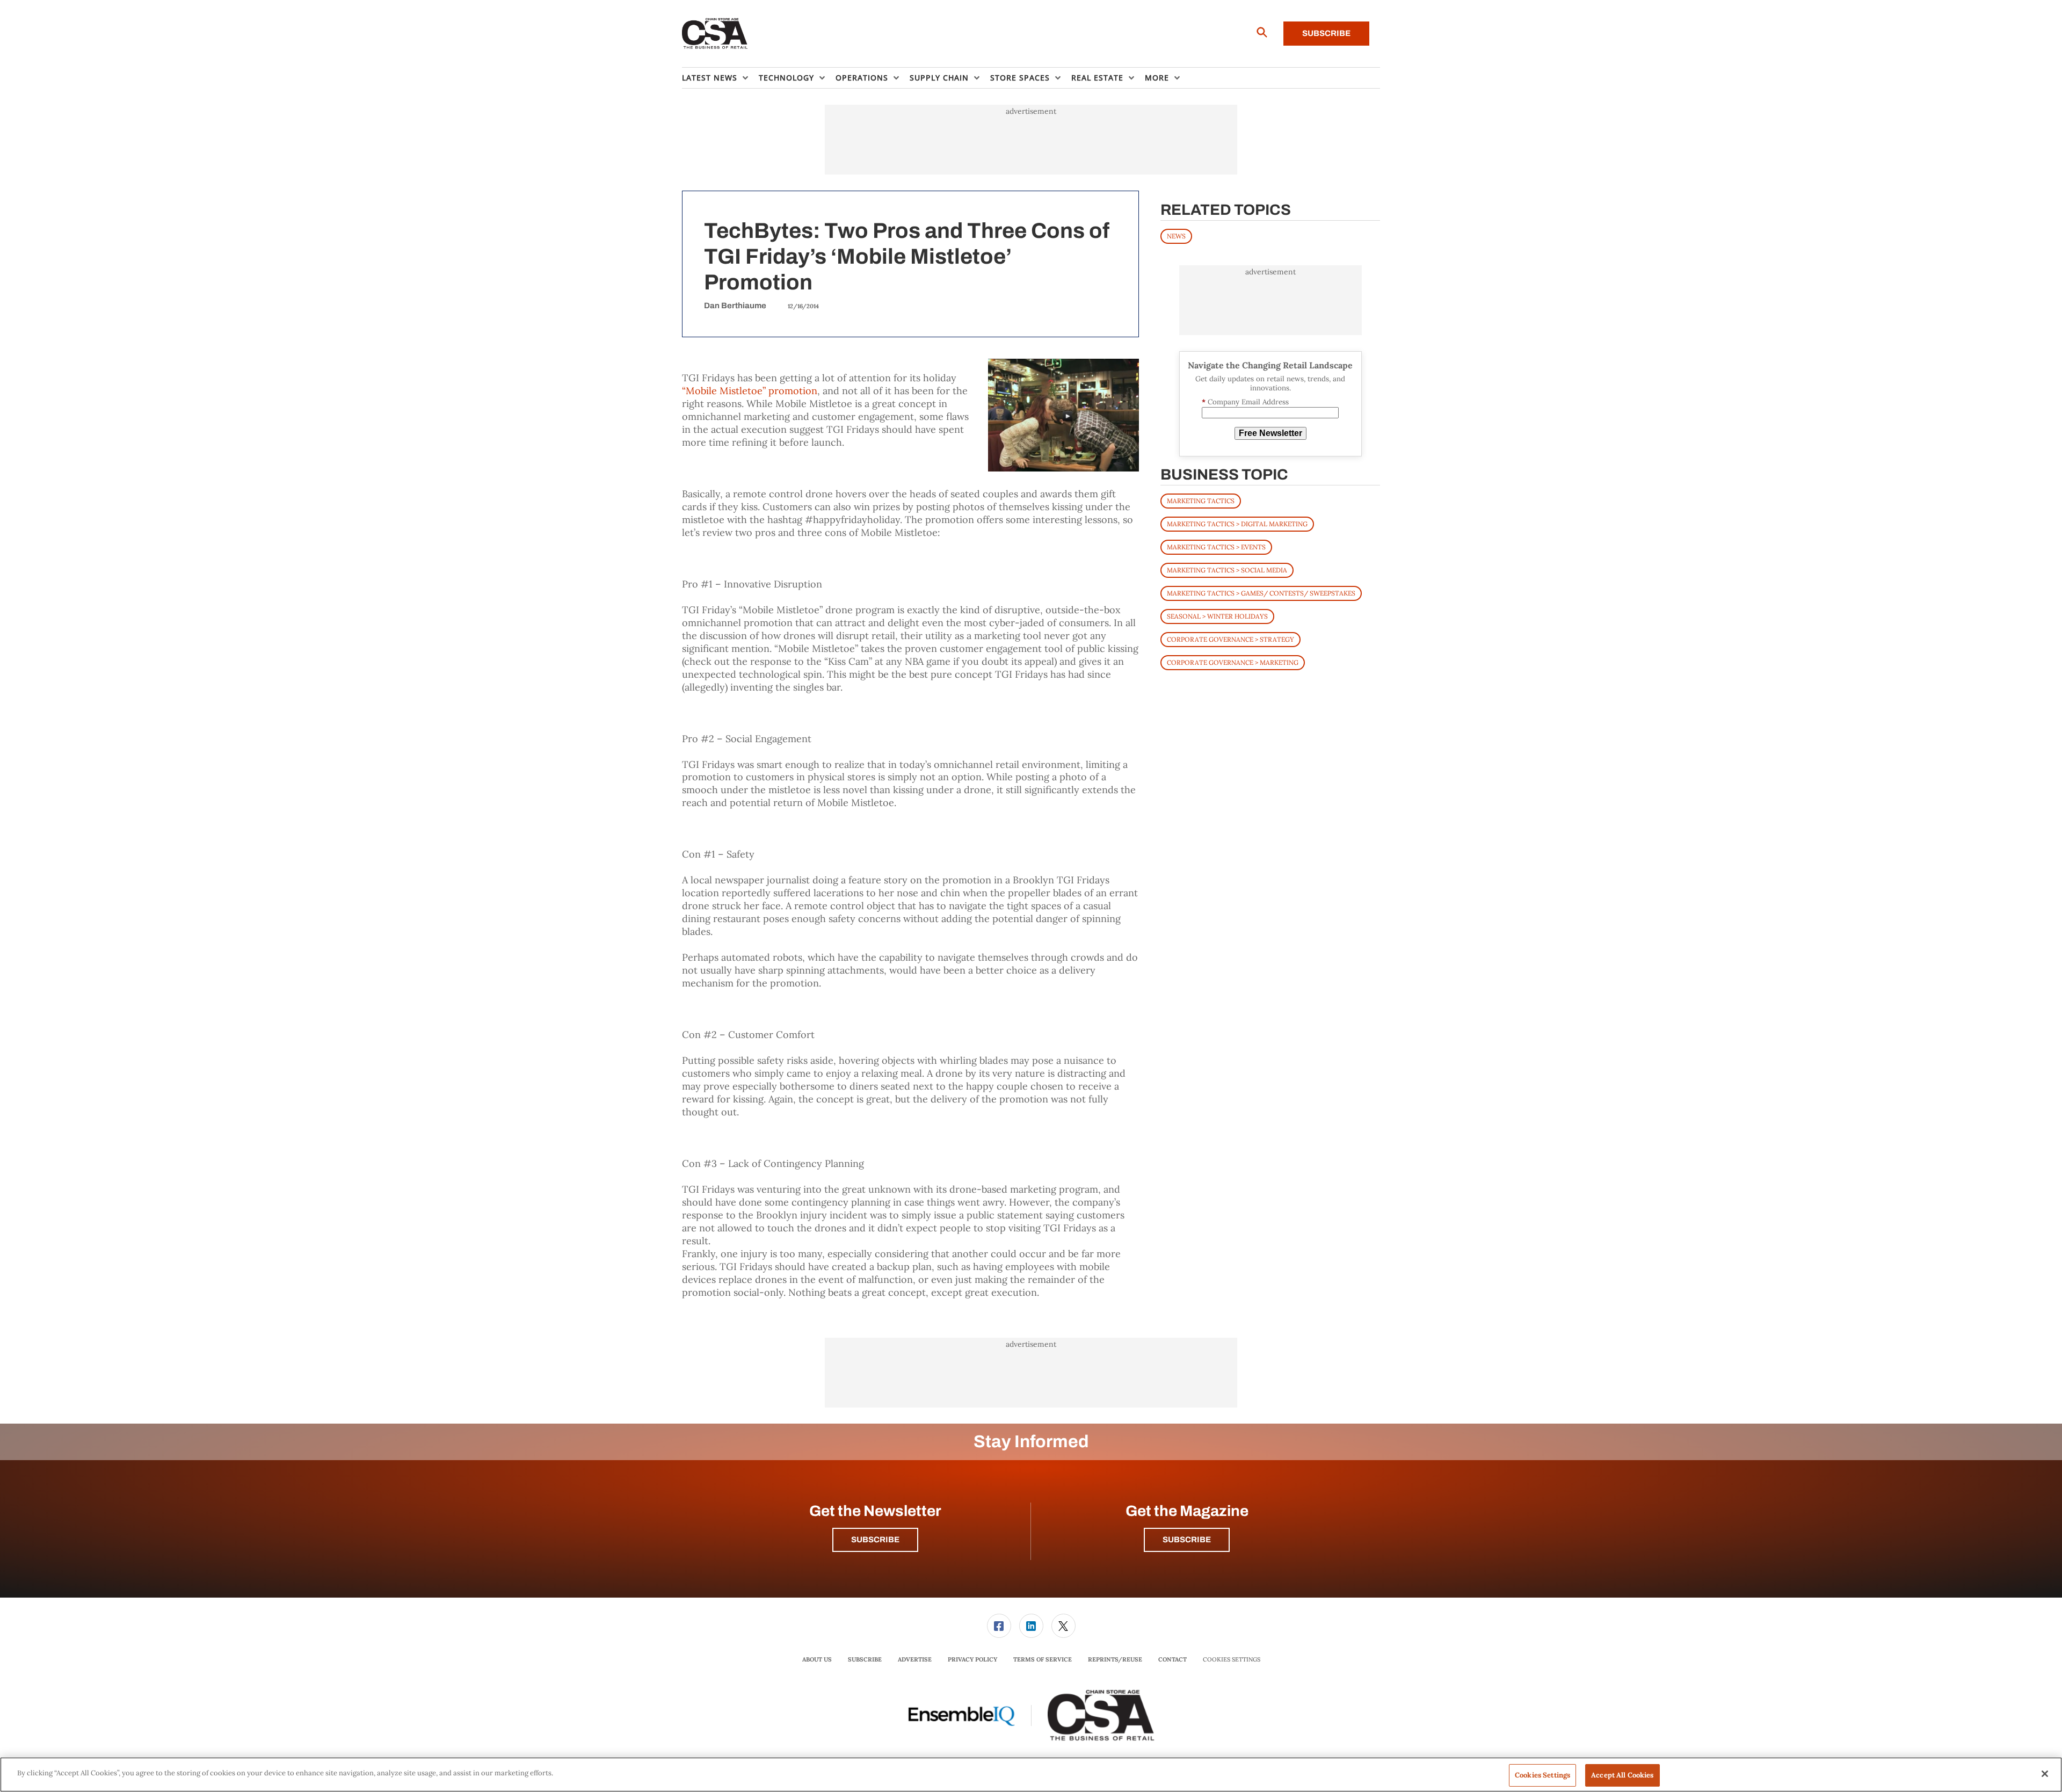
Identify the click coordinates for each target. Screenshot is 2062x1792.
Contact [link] (1172, 1659)
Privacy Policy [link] (972, 1659)
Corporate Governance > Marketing (1233, 662)
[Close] (2045, 1774)
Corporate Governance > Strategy (1230, 639)
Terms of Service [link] (1043, 1659)
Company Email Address (1245, 402)
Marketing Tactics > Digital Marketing (1237, 524)
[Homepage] (715, 34)
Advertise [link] (915, 1659)
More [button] (1157, 78)
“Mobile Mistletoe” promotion (750, 391)
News (1176, 236)
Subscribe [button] (875, 1540)
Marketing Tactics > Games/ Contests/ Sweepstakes (1261, 593)
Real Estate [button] (1097, 78)
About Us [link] (817, 1659)
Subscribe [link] (865, 1659)
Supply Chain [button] (939, 78)
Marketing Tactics (1201, 501)
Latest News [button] (710, 78)
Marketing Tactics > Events (1216, 547)
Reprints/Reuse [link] (1115, 1659)
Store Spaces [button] (1020, 78)
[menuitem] (720, 78)
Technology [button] (786, 78)
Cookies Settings (1232, 1660)
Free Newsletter (1270, 433)
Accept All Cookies (1622, 1775)
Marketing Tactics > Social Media (1227, 570)
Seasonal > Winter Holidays (1217, 616)
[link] (999, 1626)
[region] (1031, 1775)
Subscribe (1326, 33)
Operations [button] (862, 78)
